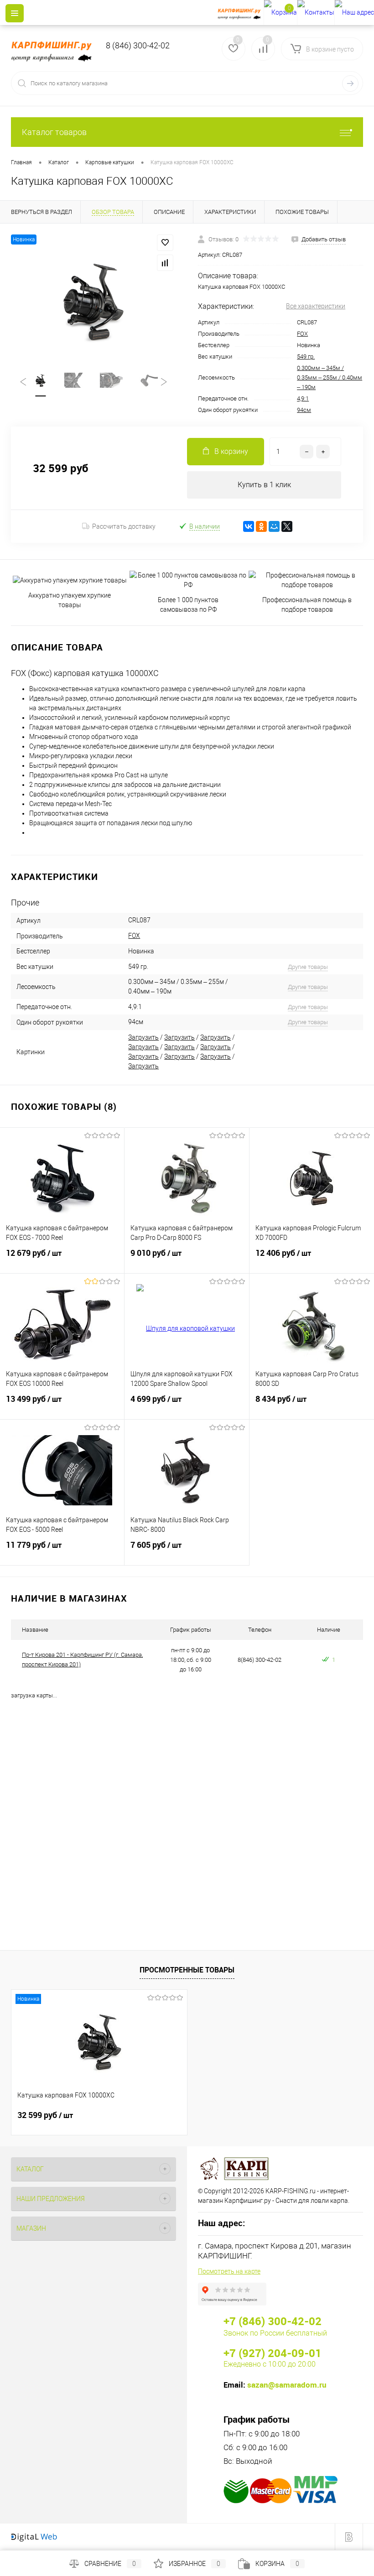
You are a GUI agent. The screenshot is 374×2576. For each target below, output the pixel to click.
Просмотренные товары (187, 1970)
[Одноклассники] (261, 526)
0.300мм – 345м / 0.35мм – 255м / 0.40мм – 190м (330, 377)
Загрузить (143, 1037)
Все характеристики (316, 306)
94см (304, 410)
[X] (287, 526)
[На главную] (241, 13)
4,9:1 (303, 398)
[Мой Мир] (274, 526)
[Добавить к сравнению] (165, 263)
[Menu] (15, 13)
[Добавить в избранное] (165, 243)
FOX (302, 334)
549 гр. (306, 356)
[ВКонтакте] (249, 526)
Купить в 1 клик (264, 485)
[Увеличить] (93, 300)
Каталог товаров (54, 132)
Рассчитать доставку (124, 526)
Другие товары (308, 967)
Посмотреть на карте (229, 2271)
